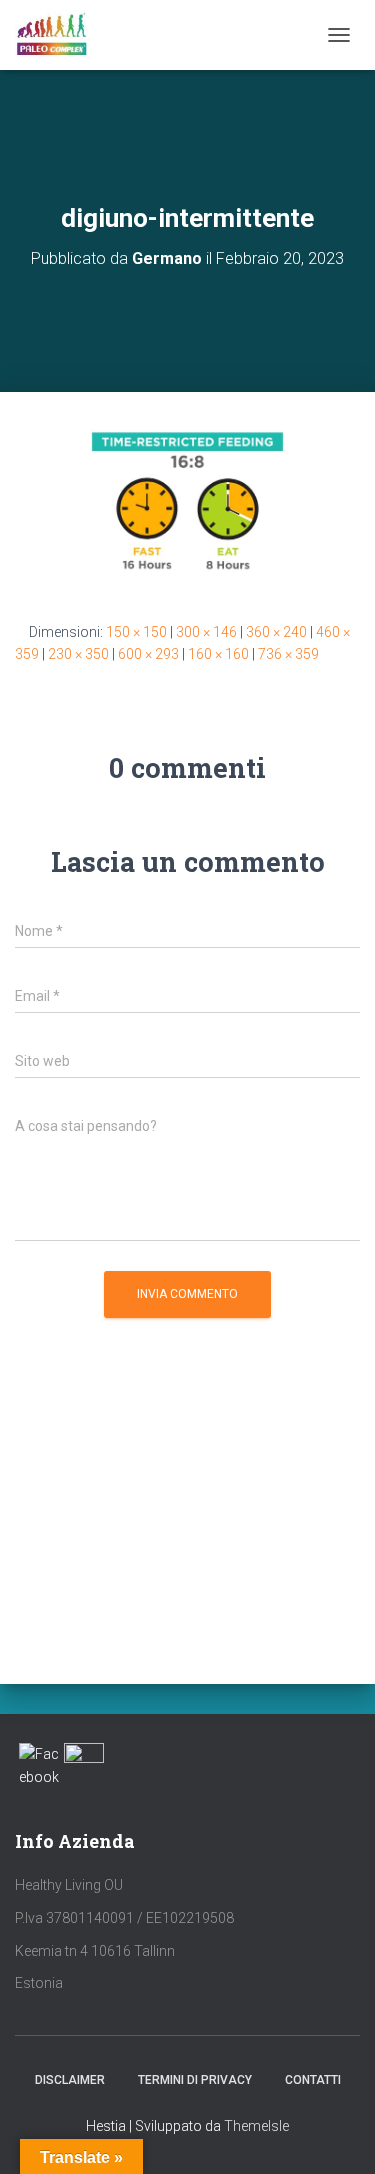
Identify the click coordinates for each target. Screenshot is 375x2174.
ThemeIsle (256, 2126)
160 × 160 (218, 654)
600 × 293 (148, 654)
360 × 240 (276, 632)
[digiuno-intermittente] (187, 505)
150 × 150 (136, 632)
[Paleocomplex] (59, 35)
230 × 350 (78, 654)
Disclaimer (70, 2080)
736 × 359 (288, 654)
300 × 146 (206, 632)
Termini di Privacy (195, 2080)
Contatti (313, 2080)
